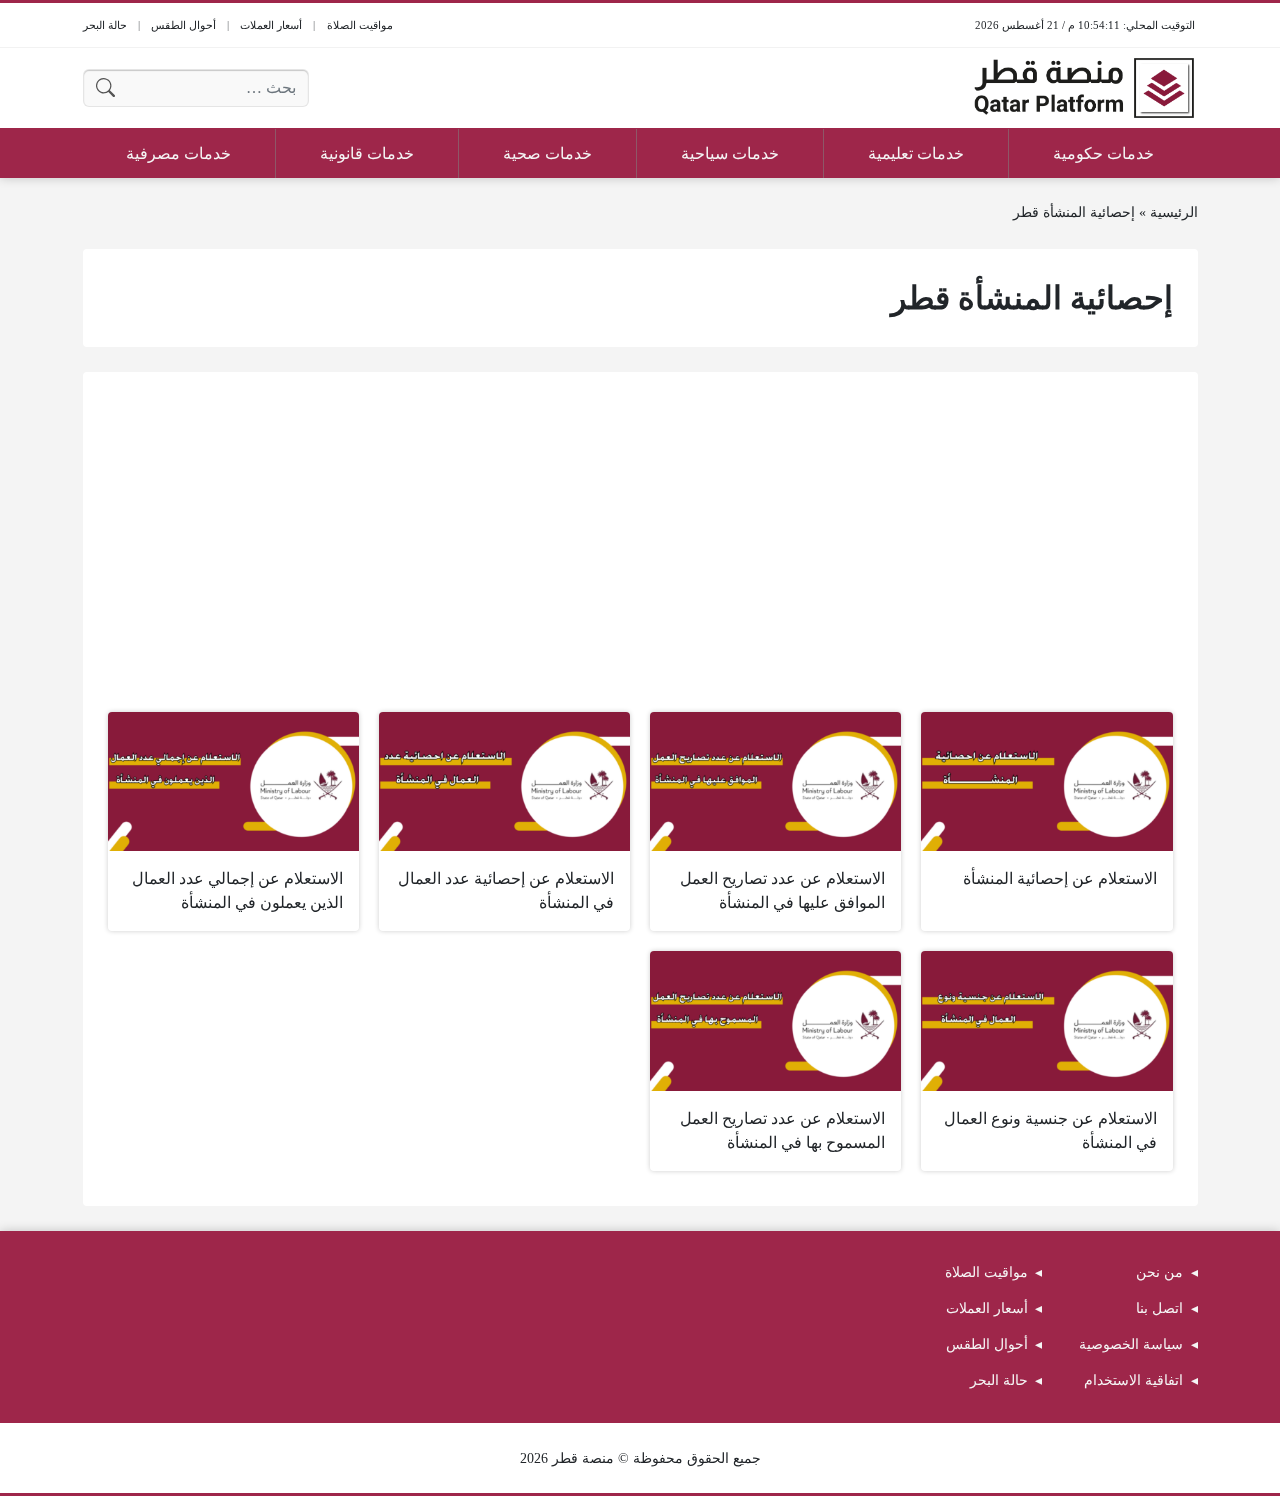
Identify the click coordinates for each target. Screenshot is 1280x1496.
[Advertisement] (640, 547)
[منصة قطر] (1084, 88)
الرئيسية (1174, 212)
